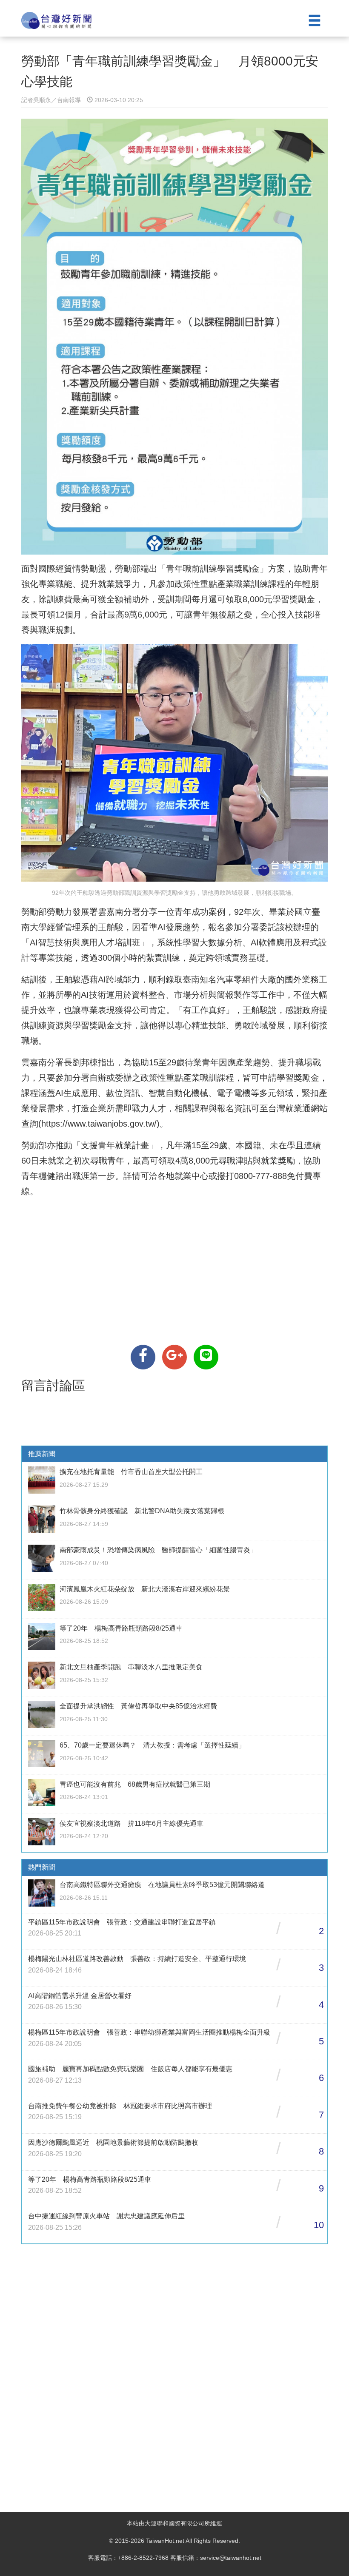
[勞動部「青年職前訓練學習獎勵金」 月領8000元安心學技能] (143, 1357)
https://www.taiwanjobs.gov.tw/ (99, 1124)
